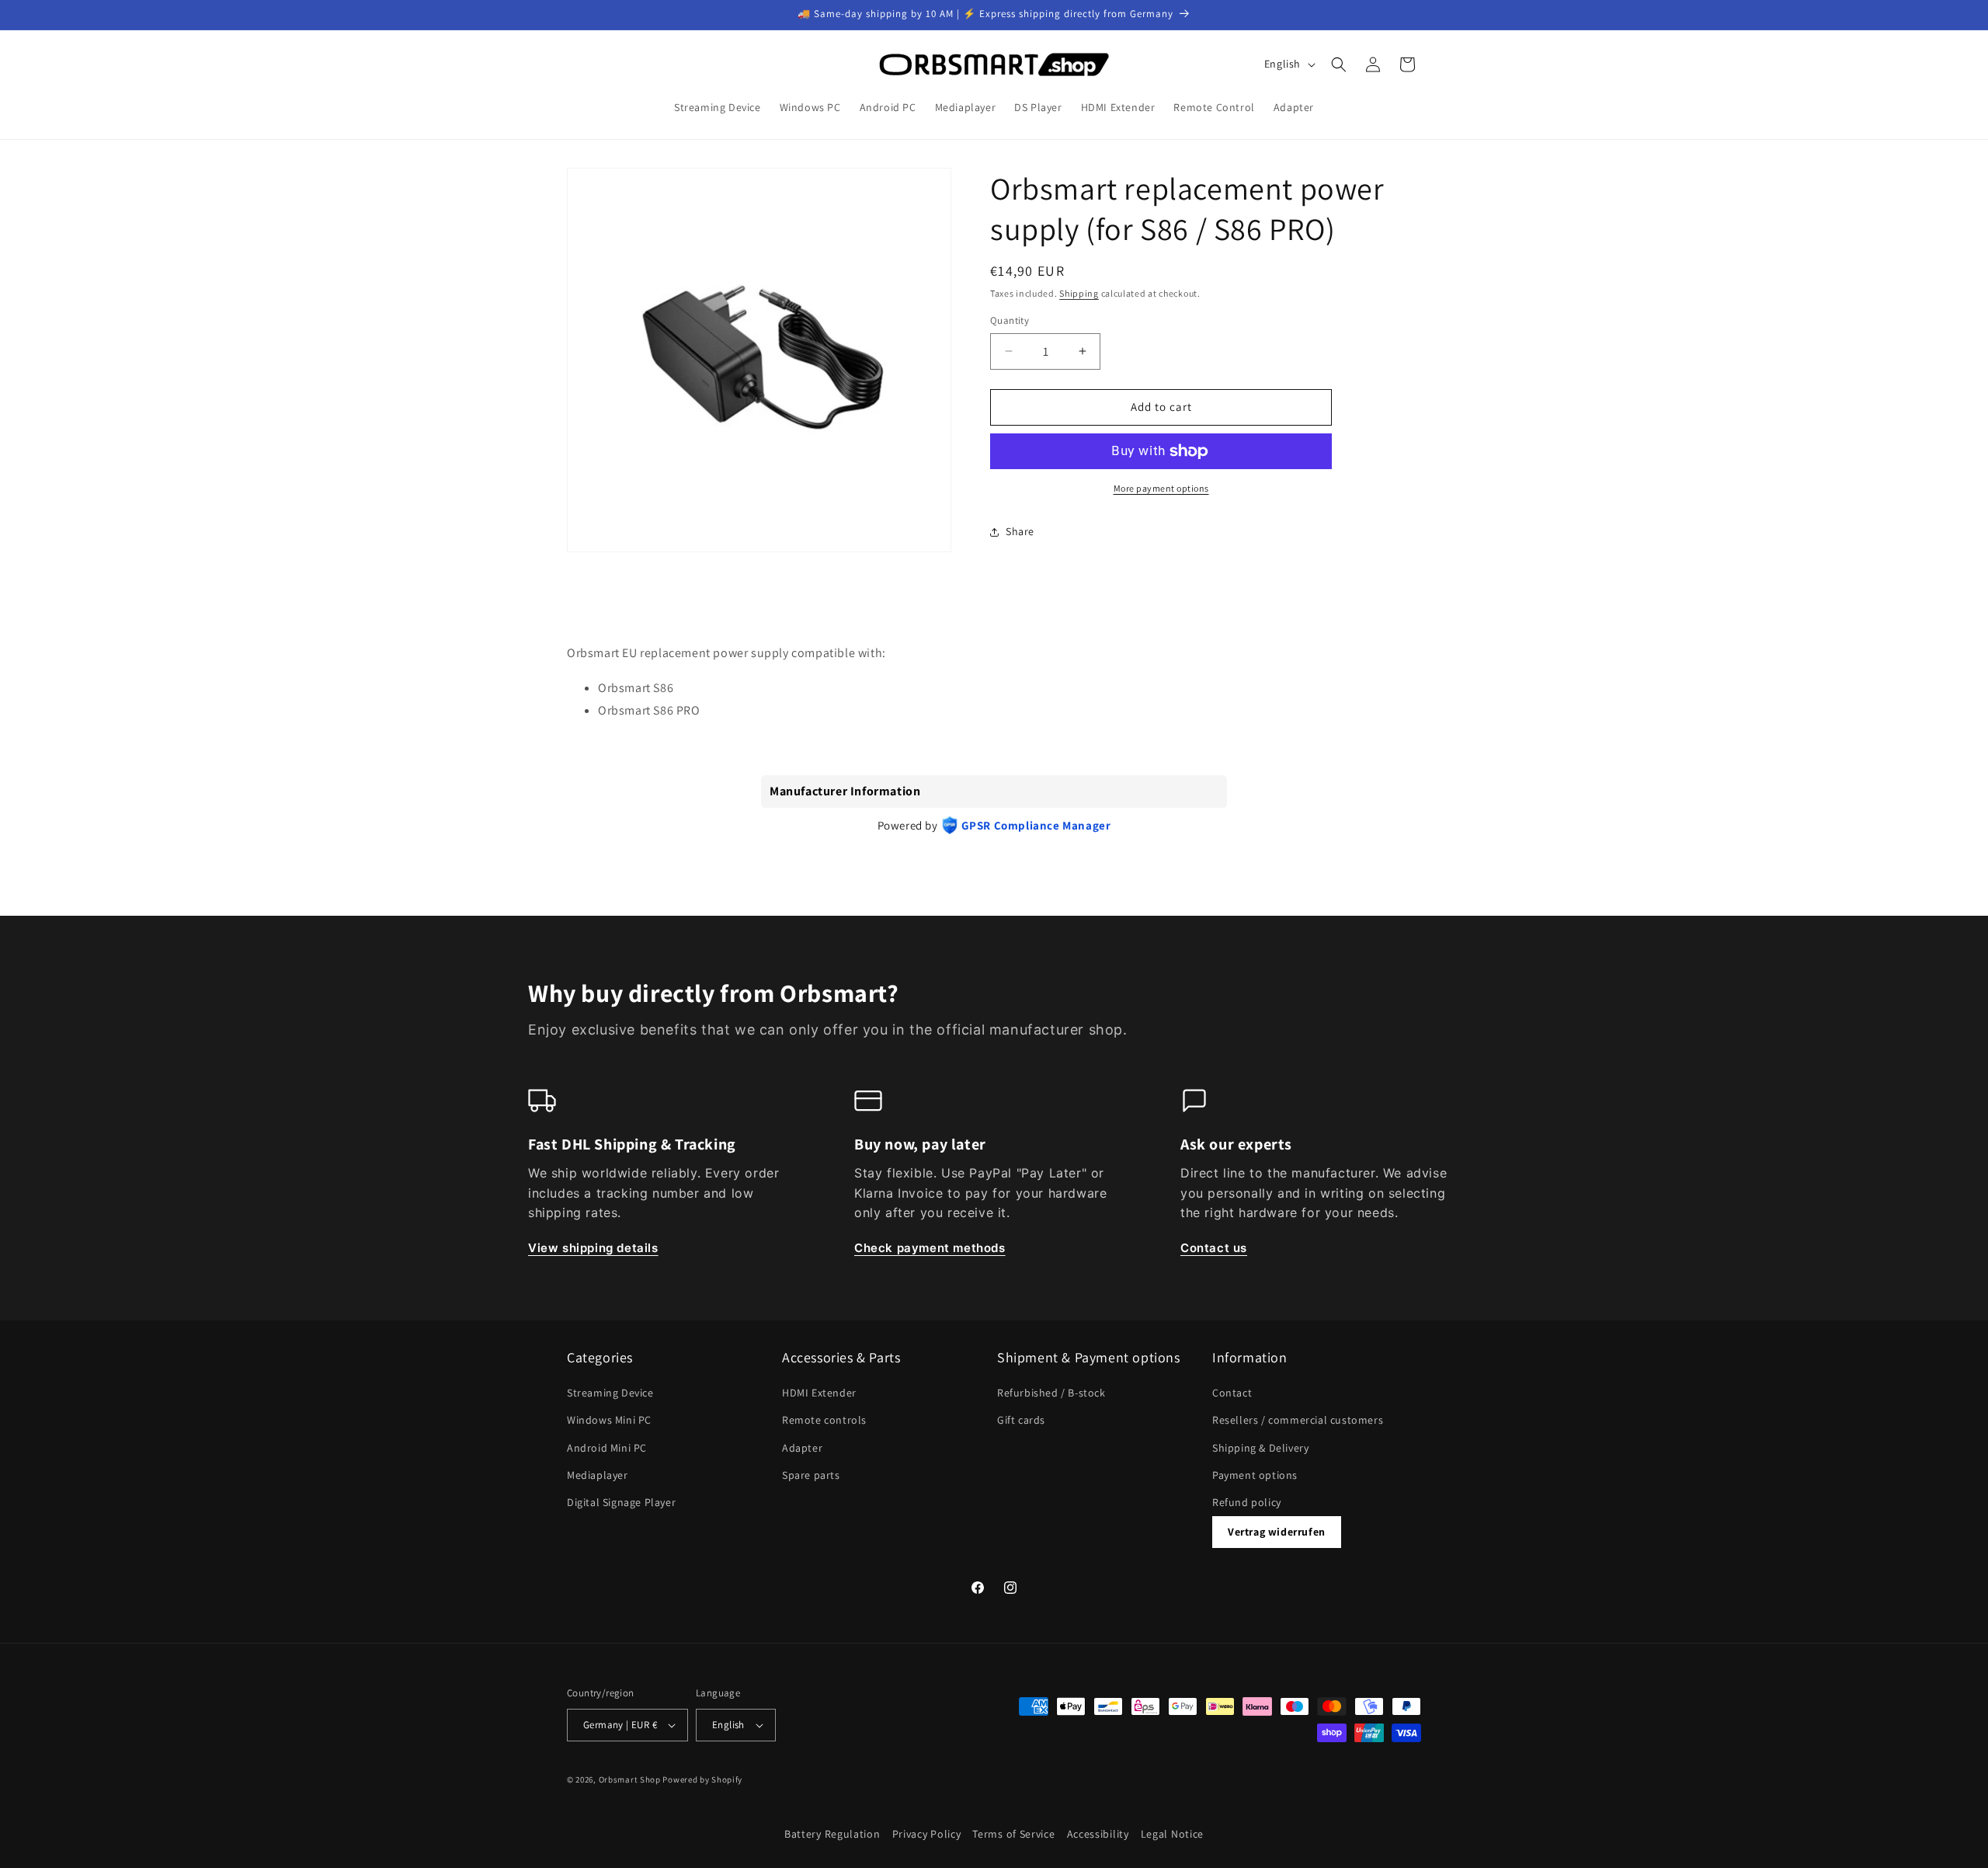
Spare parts (811, 1475)
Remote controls (824, 1420)
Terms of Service (1013, 1834)
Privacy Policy (927, 1834)
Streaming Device (610, 1393)
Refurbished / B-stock (1051, 1393)
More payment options (1161, 488)
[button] (1339, 64)
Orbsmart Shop (630, 1779)
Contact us (1214, 1248)
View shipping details (593, 1248)
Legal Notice (1172, 1834)
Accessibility (1098, 1834)
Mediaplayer (598, 1475)
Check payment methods (930, 1248)
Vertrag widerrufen (1277, 1532)
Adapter (802, 1448)
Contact (1232, 1393)
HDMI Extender (819, 1393)
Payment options (1255, 1475)
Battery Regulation (832, 1834)
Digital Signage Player (621, 1502)
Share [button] (1020, 531)
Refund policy (1247, 1502)
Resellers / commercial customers (1298, 1420)
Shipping (1079, 293)
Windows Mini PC (609, 1420)
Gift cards (1021, 1420)
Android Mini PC (607, 1448)
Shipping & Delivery (1260, 1448)
